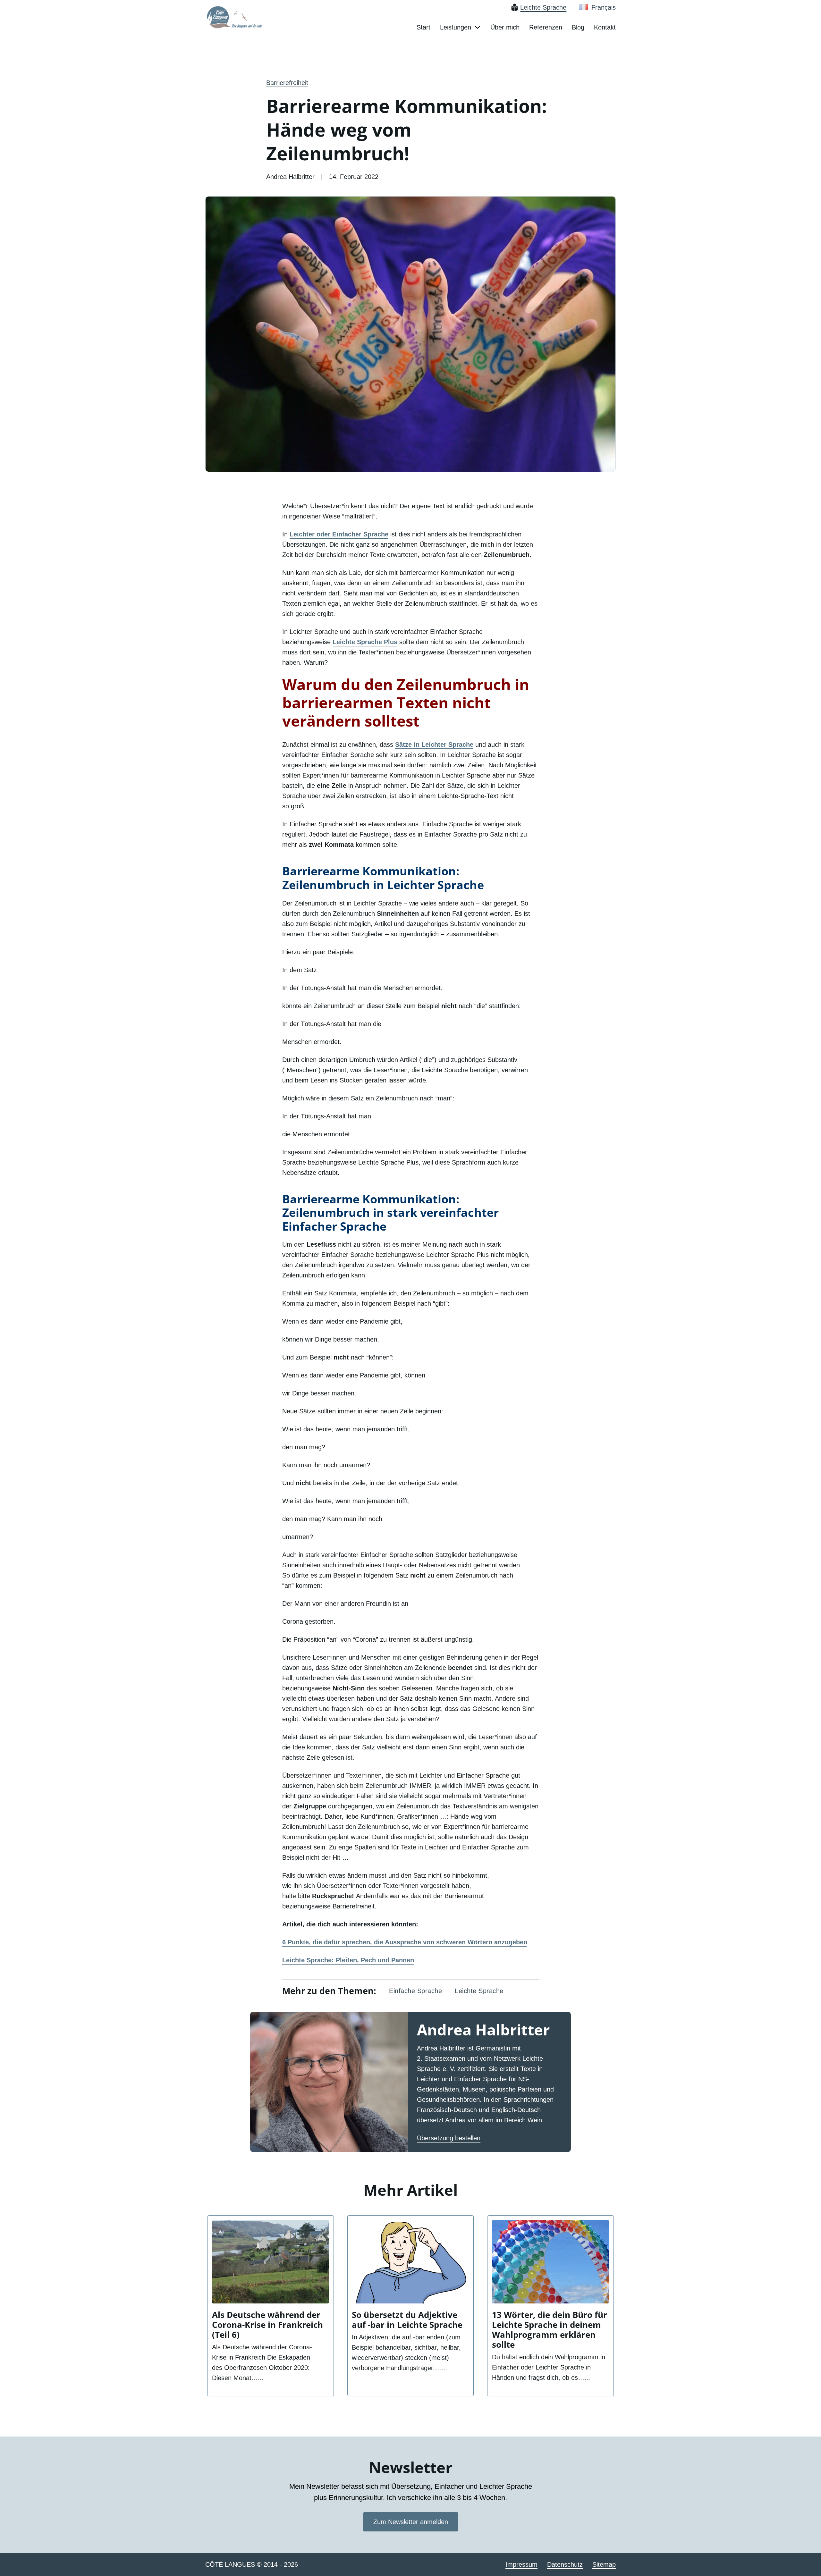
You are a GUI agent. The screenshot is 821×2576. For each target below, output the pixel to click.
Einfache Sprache (415, 1991)
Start (423, 27)
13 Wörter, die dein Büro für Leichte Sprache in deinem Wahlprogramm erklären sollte (550, 2330)
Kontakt (605, 27)
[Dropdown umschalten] (478, 27)
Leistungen (456, 27)
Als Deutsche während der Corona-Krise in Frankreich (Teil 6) (267, 2325)
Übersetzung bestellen (449, 2138)
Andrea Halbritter (483, 2029)
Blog (578, 27)
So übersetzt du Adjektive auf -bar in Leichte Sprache (407, 2320)
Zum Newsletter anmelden (411, 2522)
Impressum (521, 2564)
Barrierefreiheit (287, 83)
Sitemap (604, 2564)
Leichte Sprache (479, 1991)
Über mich (505, 27)
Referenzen (546, 27)
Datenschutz (565, 2564)
